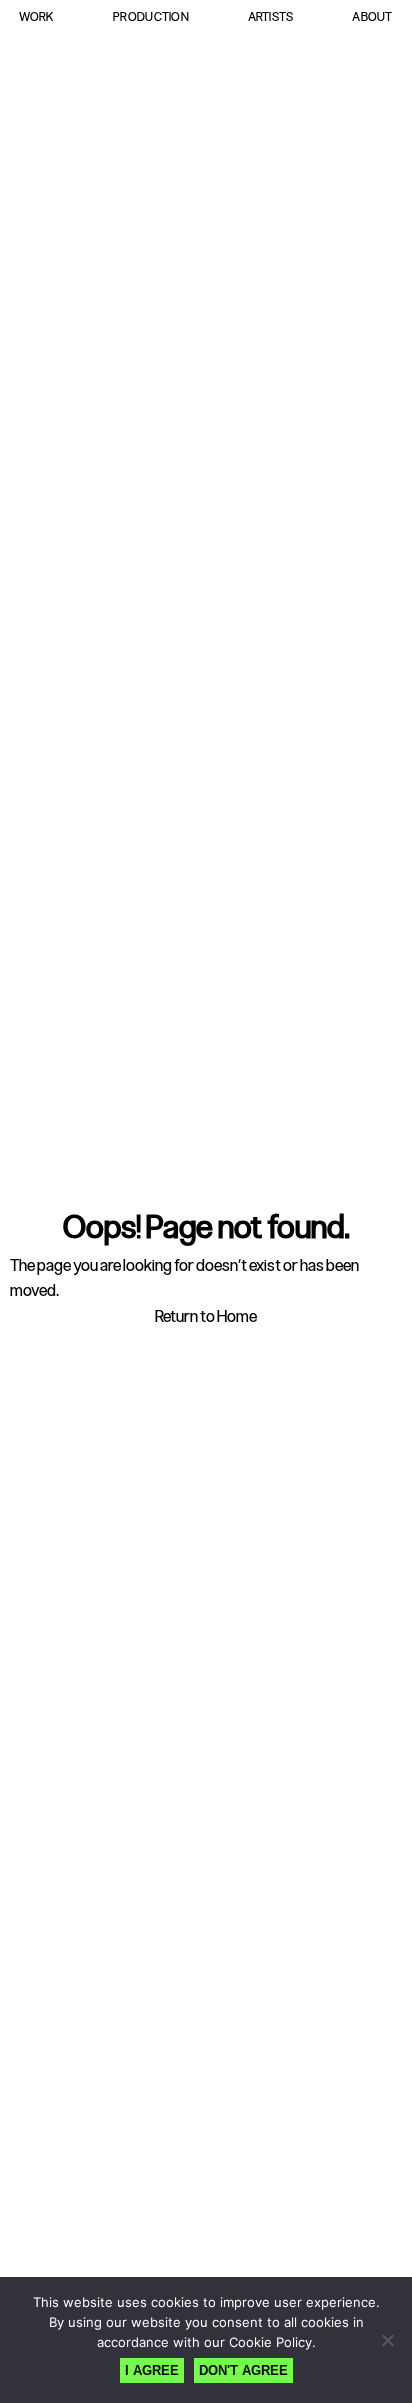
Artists (271, 17)
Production (151, 17)
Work (36, 17)
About (372, 17)
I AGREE (152, 2370)
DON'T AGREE (243, 2370)
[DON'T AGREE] (387, 2340)
